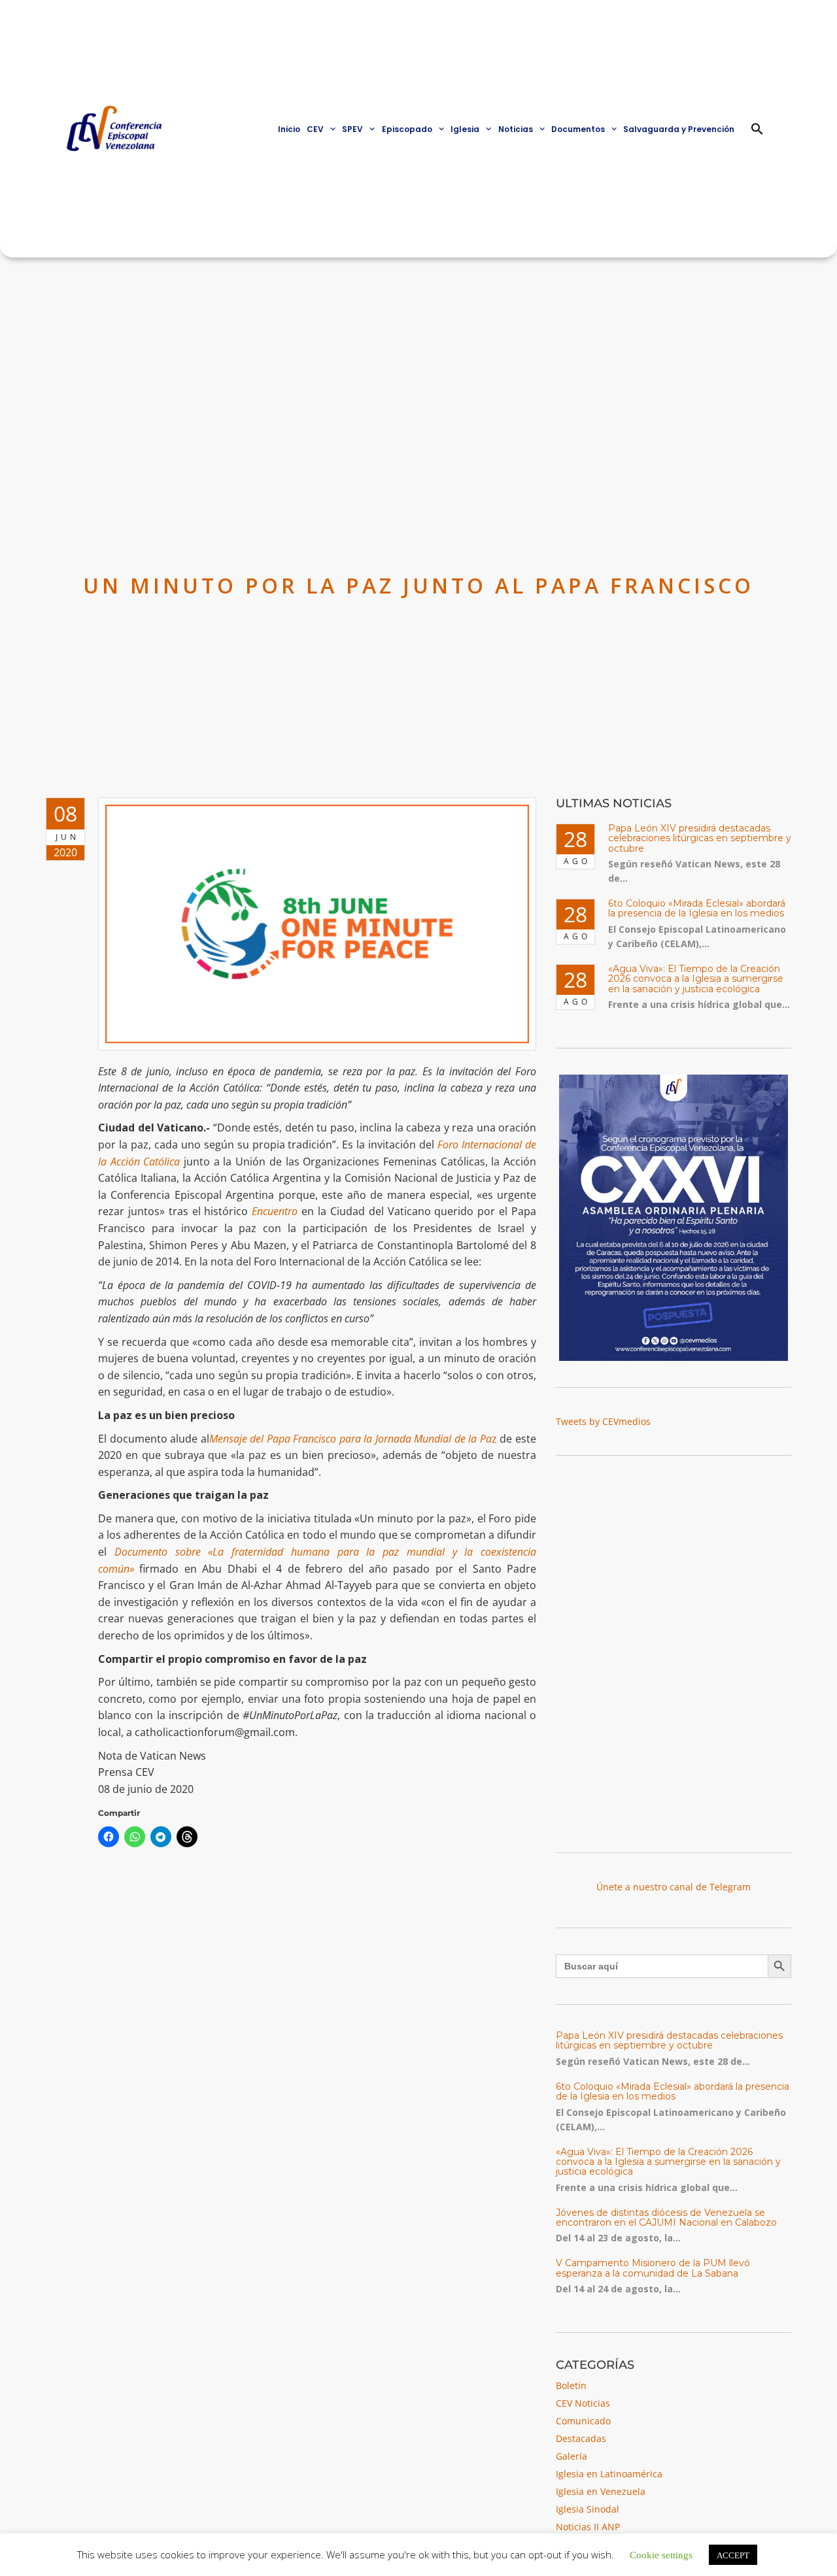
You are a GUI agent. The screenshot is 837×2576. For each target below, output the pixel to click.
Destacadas (581, 2438)
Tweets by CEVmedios (603, 1421)
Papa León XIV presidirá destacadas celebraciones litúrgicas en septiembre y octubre (700, 838)
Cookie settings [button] (661, 2554)
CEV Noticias (583, 2403)
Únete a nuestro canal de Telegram (674, 1887)
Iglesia (465, 129)
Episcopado (407, 129)
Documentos (578, 129)
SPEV (352, 129)
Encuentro (275, 1211)
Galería (572, 2456)
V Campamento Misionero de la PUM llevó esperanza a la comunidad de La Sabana (653, 2268)
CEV (315, 129)
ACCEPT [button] (733, 2555)
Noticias (516, 129)
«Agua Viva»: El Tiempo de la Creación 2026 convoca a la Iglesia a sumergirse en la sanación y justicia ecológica (696, 979)
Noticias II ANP (588, 2527)
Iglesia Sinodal (588, 2509)
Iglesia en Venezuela (601, 2491)
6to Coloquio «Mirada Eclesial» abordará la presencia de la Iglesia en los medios (697, 908)
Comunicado (583, 2421)
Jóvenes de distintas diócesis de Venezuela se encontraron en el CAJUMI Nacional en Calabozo (666, 2217)
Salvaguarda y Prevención (679, 129)
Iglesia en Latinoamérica (609, 2474)
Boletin (571, 2385)
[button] (757, 129)
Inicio (289, 129)
